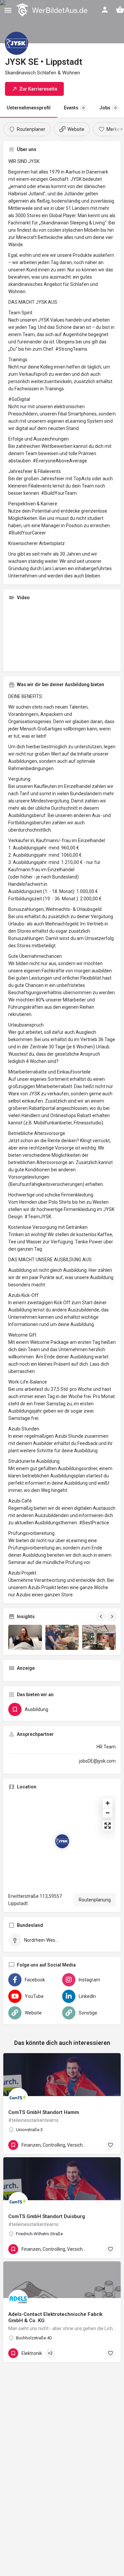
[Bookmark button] (110, 2145)
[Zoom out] (108, 1813)
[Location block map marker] (62, 1841)
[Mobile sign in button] (105, 10)
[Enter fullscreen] (108, 1826)
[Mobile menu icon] (8, 10)
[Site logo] (52, 10)
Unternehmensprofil (29, 108)
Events (74, 108)
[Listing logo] (17, 43)
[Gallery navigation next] (113, 1617)
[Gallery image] (25, 1637)
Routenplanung (95, 1900)
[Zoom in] (108, 1803)
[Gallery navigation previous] (102, 1617)
